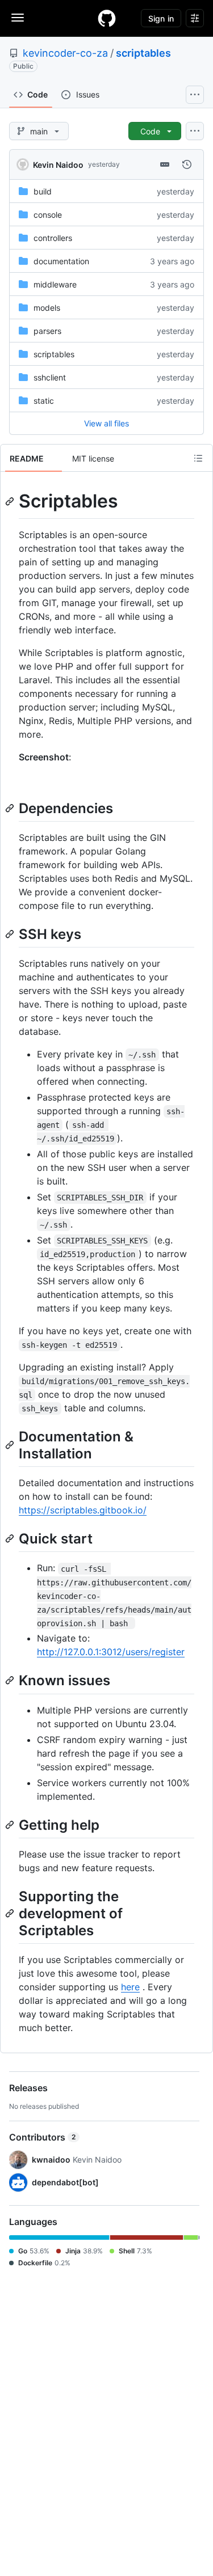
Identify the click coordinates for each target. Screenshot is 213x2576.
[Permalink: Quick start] (11, 1538)
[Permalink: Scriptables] (11, 501)
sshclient (50, 377)
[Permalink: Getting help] (11, 1825)
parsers (47, 331)
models (47, 308)
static (44, 401)
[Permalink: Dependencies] (11, 808)
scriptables (143, 53)
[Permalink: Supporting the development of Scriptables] (11, 1913)
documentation (61, 261)
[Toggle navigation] (18, 18)
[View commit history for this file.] (187, 164)
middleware (55, 284)
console (48, 215)
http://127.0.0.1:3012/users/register (111, 1652)
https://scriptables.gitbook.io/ (83, 1510)
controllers (53, 238)
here (130, 1987)
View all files (106, 423)
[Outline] (198, 458)
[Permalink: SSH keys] (11, 934)
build (43, 191)
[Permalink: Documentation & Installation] (11, 1445)
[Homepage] (107, 18)
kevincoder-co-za (65, 53)
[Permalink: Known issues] (11, 1681)
